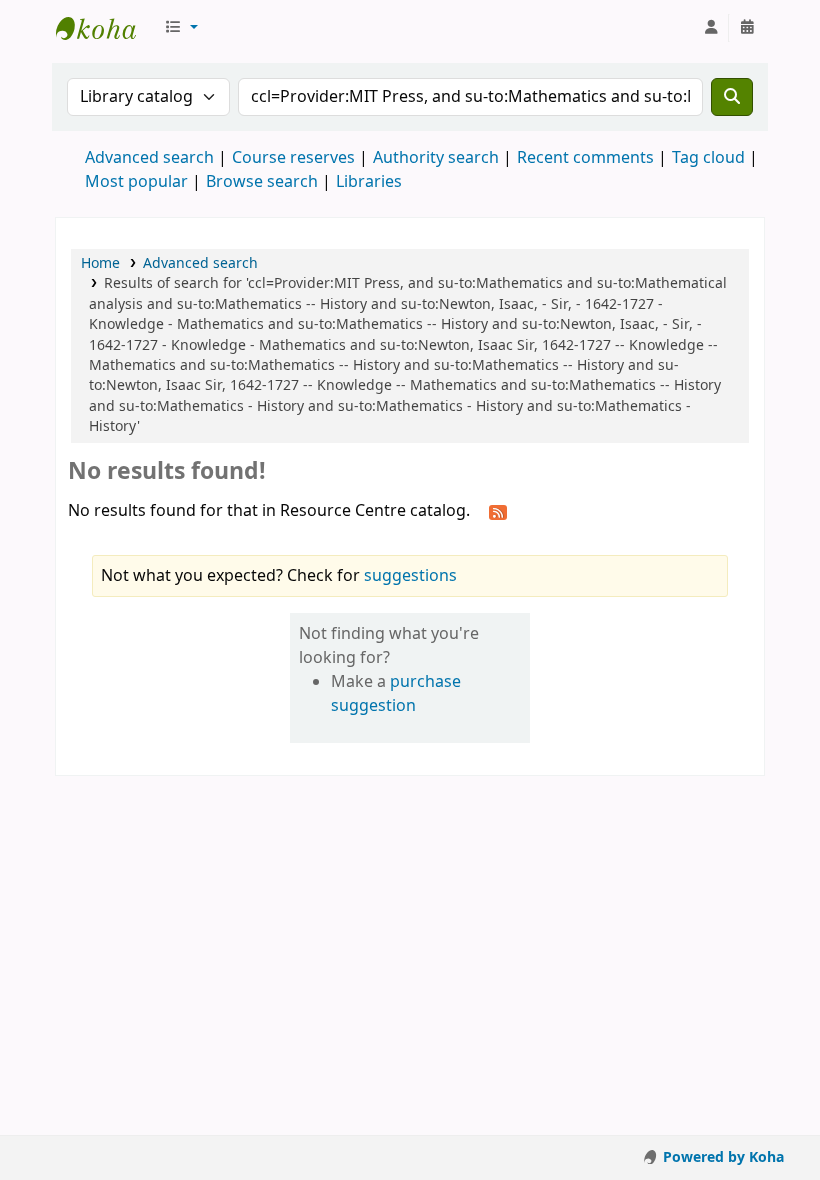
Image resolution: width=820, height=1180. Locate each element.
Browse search (262, 182)
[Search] (732, 97)
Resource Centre (106, 28)
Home (100, 263)
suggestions (410, 576)
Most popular (136, 182)
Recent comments (585, 158)
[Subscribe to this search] (498, 512)
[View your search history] (747, 28)
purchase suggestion (396, 694)
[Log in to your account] (711, 28)
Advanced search (149, 158)
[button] (181, 28)
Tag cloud (708, 158)
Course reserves (293, 158)
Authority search (436, 158)
